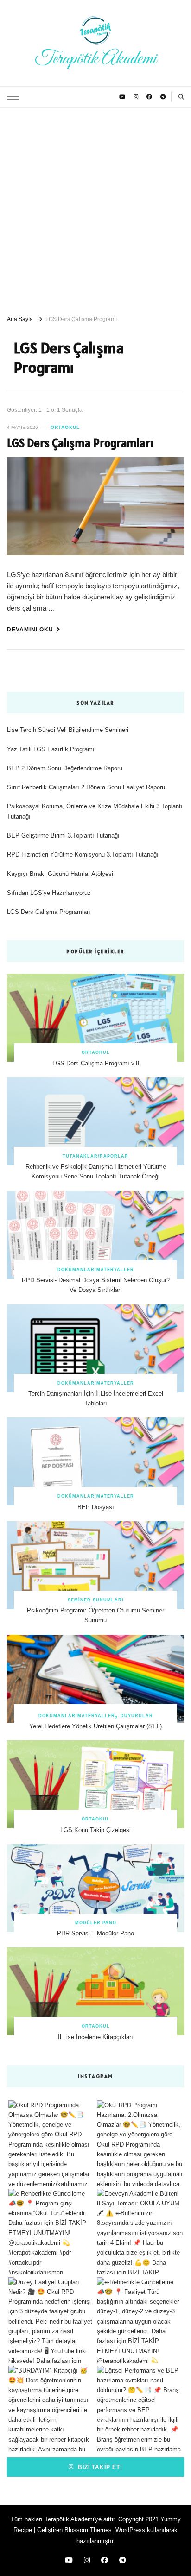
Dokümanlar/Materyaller (96, 1270)
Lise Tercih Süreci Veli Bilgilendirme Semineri (68, 730)
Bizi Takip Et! (99, 2467)
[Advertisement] (95, 208)
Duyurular (137, 1716)
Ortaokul (65, 427)
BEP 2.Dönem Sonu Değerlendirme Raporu (65, 768)
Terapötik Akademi (96, 59)
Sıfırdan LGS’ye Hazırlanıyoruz (49, 893)
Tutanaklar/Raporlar (95, 1156)
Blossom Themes (88, 2530)
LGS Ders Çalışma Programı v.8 (96, 1063)
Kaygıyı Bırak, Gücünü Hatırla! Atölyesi (60, 874)
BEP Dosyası (96, 1507)
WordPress (130, 2530)
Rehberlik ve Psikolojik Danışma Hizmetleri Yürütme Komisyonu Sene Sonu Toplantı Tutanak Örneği (96, 1171)
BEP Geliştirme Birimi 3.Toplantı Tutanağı (63, 835)
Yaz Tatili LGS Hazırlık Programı (51, 749)
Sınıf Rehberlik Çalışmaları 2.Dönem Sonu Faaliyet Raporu (86, 787)
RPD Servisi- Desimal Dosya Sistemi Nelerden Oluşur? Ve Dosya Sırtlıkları (96, 1285)
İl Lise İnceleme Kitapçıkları (95, 2037)
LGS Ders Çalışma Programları (80, 443)
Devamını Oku (30, 629)
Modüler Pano (96, 1923)
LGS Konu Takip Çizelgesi (95, 1830)
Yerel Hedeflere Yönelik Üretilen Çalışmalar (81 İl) (95, 1726)
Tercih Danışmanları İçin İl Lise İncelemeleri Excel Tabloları (96, 1398)
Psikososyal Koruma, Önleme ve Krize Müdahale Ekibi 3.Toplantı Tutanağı (95, 811)
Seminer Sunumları (96, 1600)
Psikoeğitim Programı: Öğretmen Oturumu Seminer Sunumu (95, 1615)
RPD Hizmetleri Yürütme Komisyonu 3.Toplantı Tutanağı (83, 854)
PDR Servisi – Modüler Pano (95, 1933)
